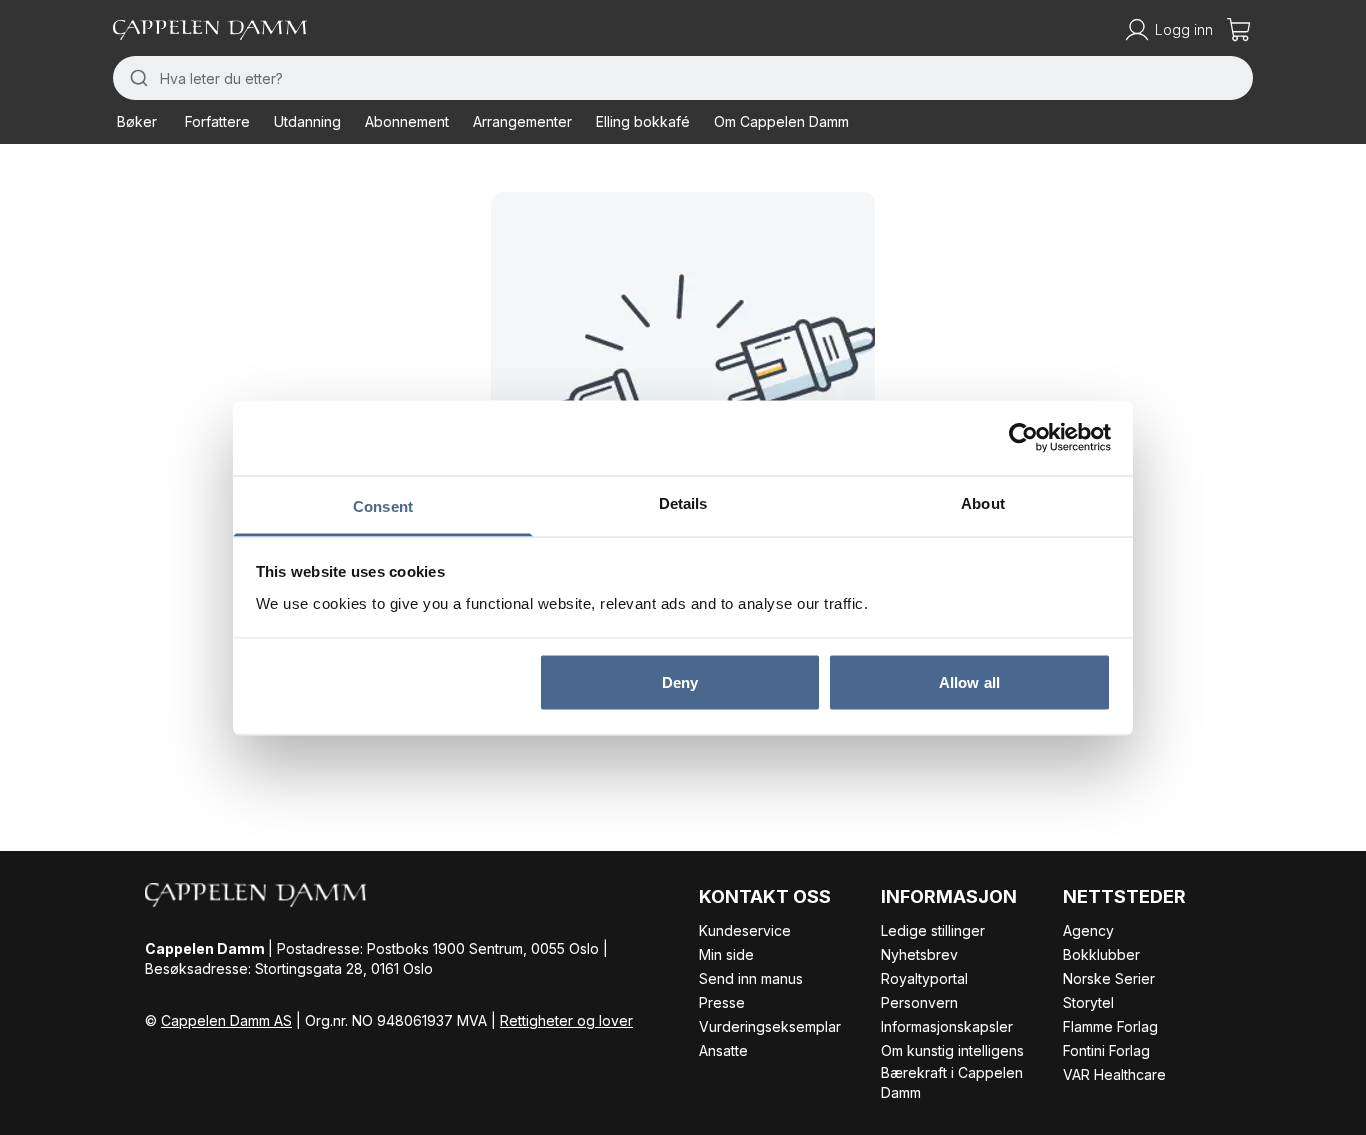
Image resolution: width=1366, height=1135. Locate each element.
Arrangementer (522, 121)
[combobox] (683, 78)
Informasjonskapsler (947, 1026)
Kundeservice (745, 930)
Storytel (1088, 1002)
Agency (1088, 930)
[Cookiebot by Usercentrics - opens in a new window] (1023, 438)
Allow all (969, 682)
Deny (680, 682)
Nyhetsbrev (919, 954)
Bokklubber (1101, 954)
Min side (726, 954)
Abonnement (407, 121)
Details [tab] (683, 502)
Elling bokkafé (643, 121)
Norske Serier (1109, 978)
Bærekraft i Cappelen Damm (952, 1082)
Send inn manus (751, 978)
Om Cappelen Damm (781, 121)
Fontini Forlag (1106, 1050)
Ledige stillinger (933, 930)
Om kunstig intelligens (952, 1050)
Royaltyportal (924, 978)
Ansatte (723, 1050)
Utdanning (307, 121)
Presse (722, 1002)
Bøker (137, 121)
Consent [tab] (383, 505)
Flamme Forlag (1110, 1026)
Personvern (919, 1002)
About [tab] (983, 502)
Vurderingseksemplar (770, 1026)
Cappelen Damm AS (226, 1020)
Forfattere (217, 121)
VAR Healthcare (1114, 1074)
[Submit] (136, 78)
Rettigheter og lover (566, 1020)
